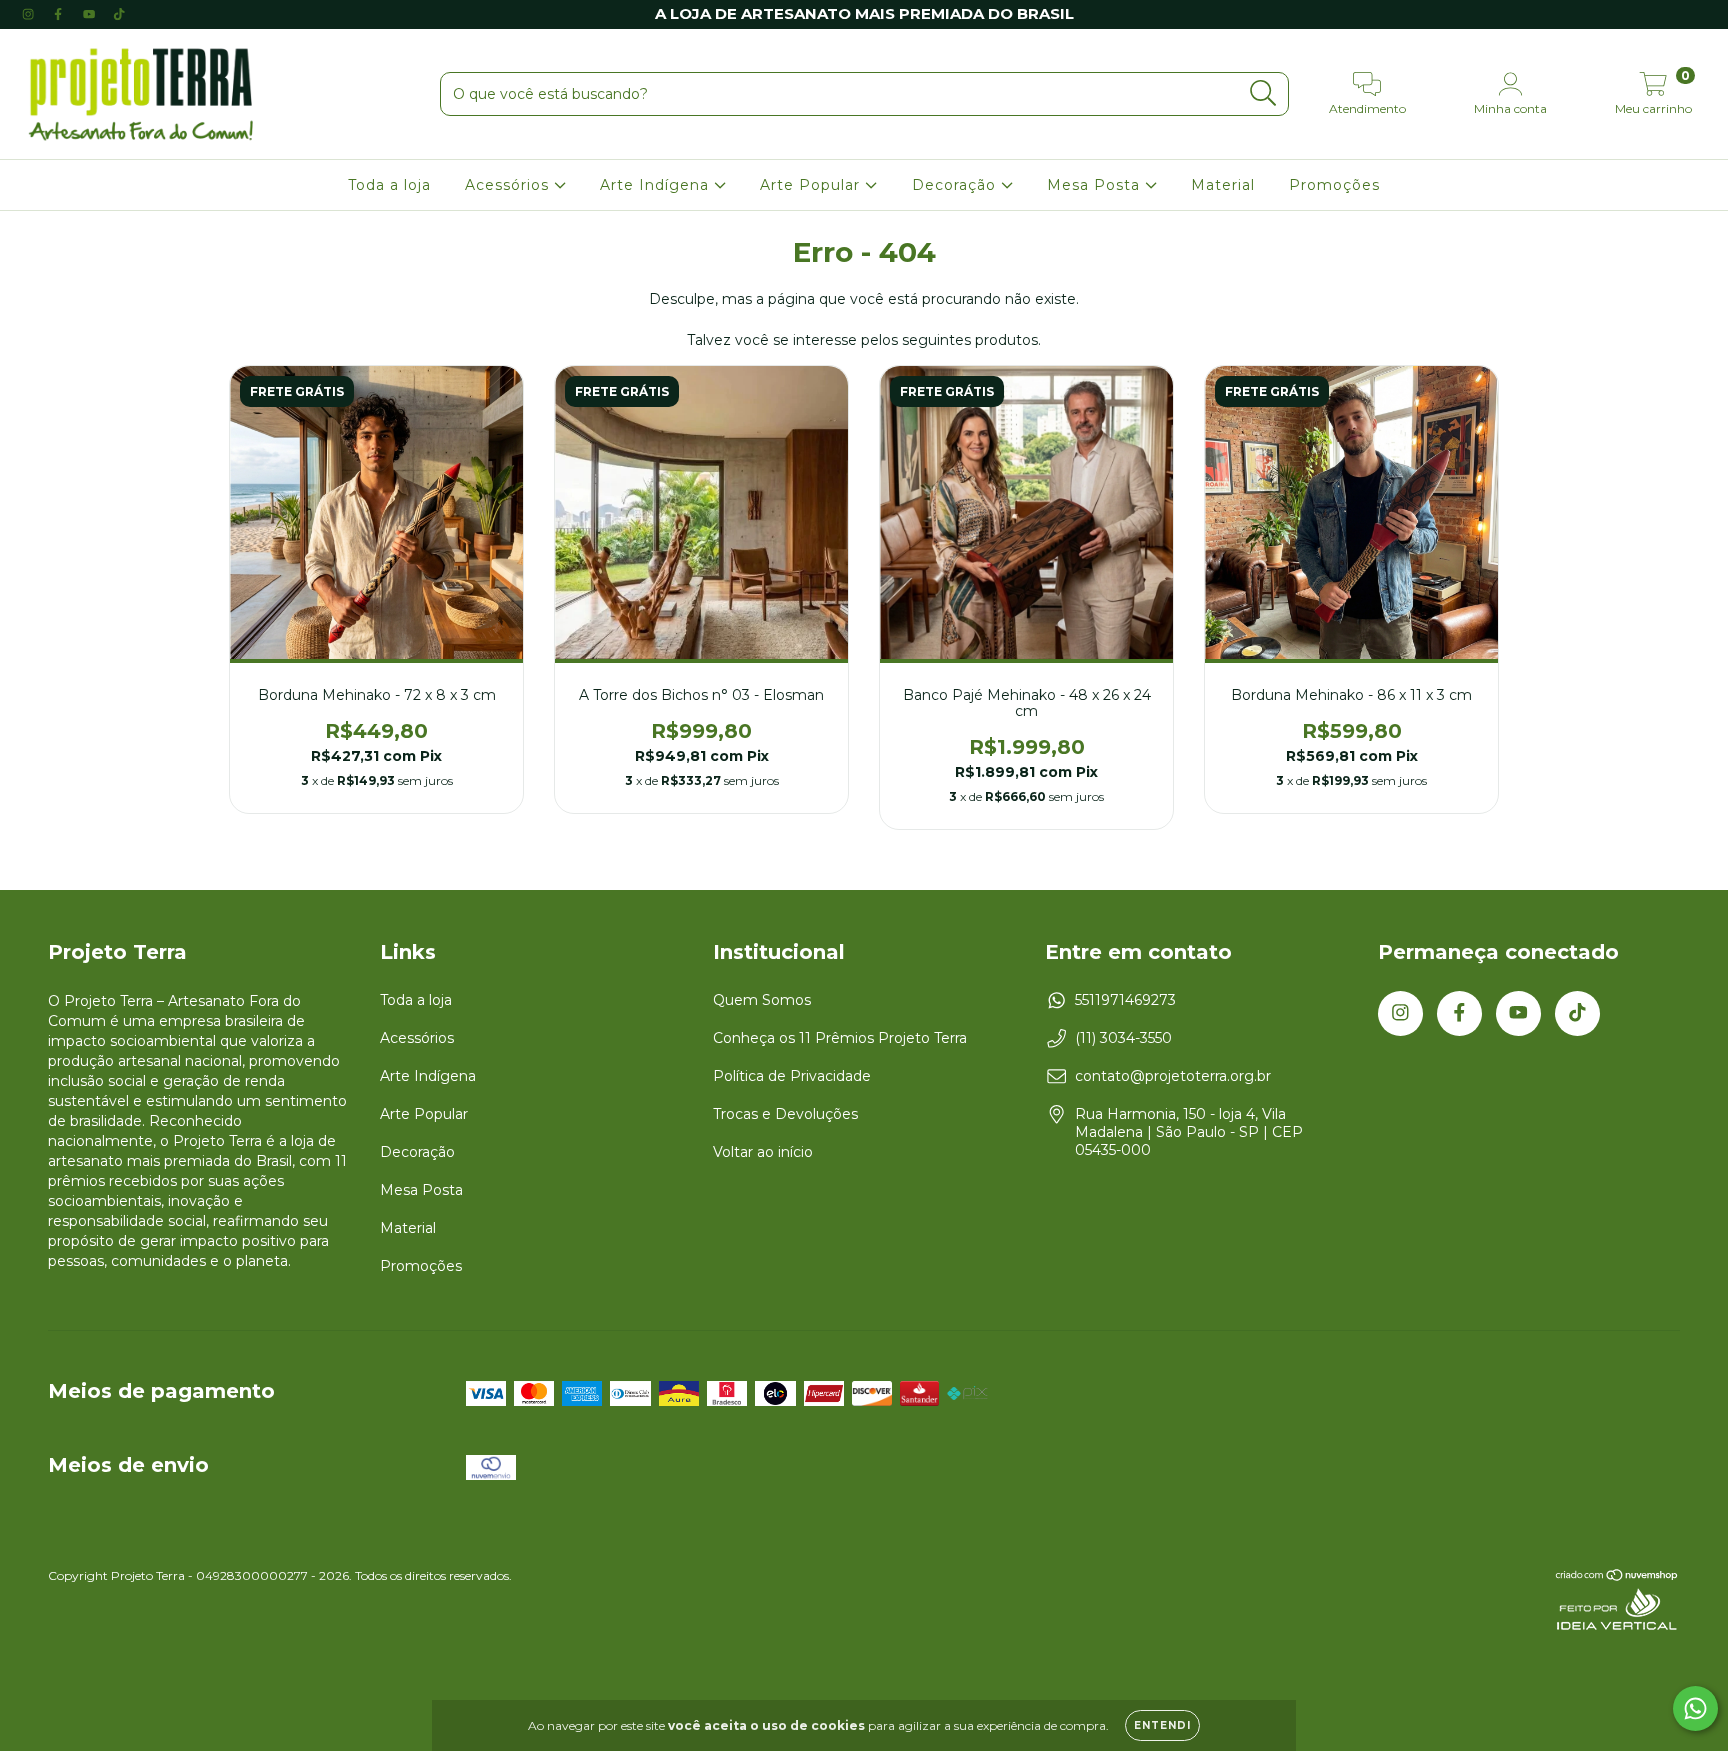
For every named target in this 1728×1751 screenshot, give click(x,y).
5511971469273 (1125, 1000)
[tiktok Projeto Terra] (119, 14)
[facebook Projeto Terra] (60, 14)
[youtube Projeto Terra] (91, 14)
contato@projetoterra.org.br (1173, 1076)
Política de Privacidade (792, 1076)
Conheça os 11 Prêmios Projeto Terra (840, 1038)
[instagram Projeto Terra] (30, 14)
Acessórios (509, 185)
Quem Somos (762, 1000)
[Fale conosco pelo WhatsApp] (1695, 1708)
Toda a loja (389, 185)
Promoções (1334, 185)
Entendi (1162, 1725)
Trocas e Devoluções (785, 1114)
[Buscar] (1263, 93)
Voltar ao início (763, 1152)
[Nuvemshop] (1617, 1577)
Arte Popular (812, 185)
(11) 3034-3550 (1123, 1038)
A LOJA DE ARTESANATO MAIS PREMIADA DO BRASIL (864, 13)
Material (1223, 185)
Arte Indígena (657, 185)
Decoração (956, 185)
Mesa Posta (1096, 185)
